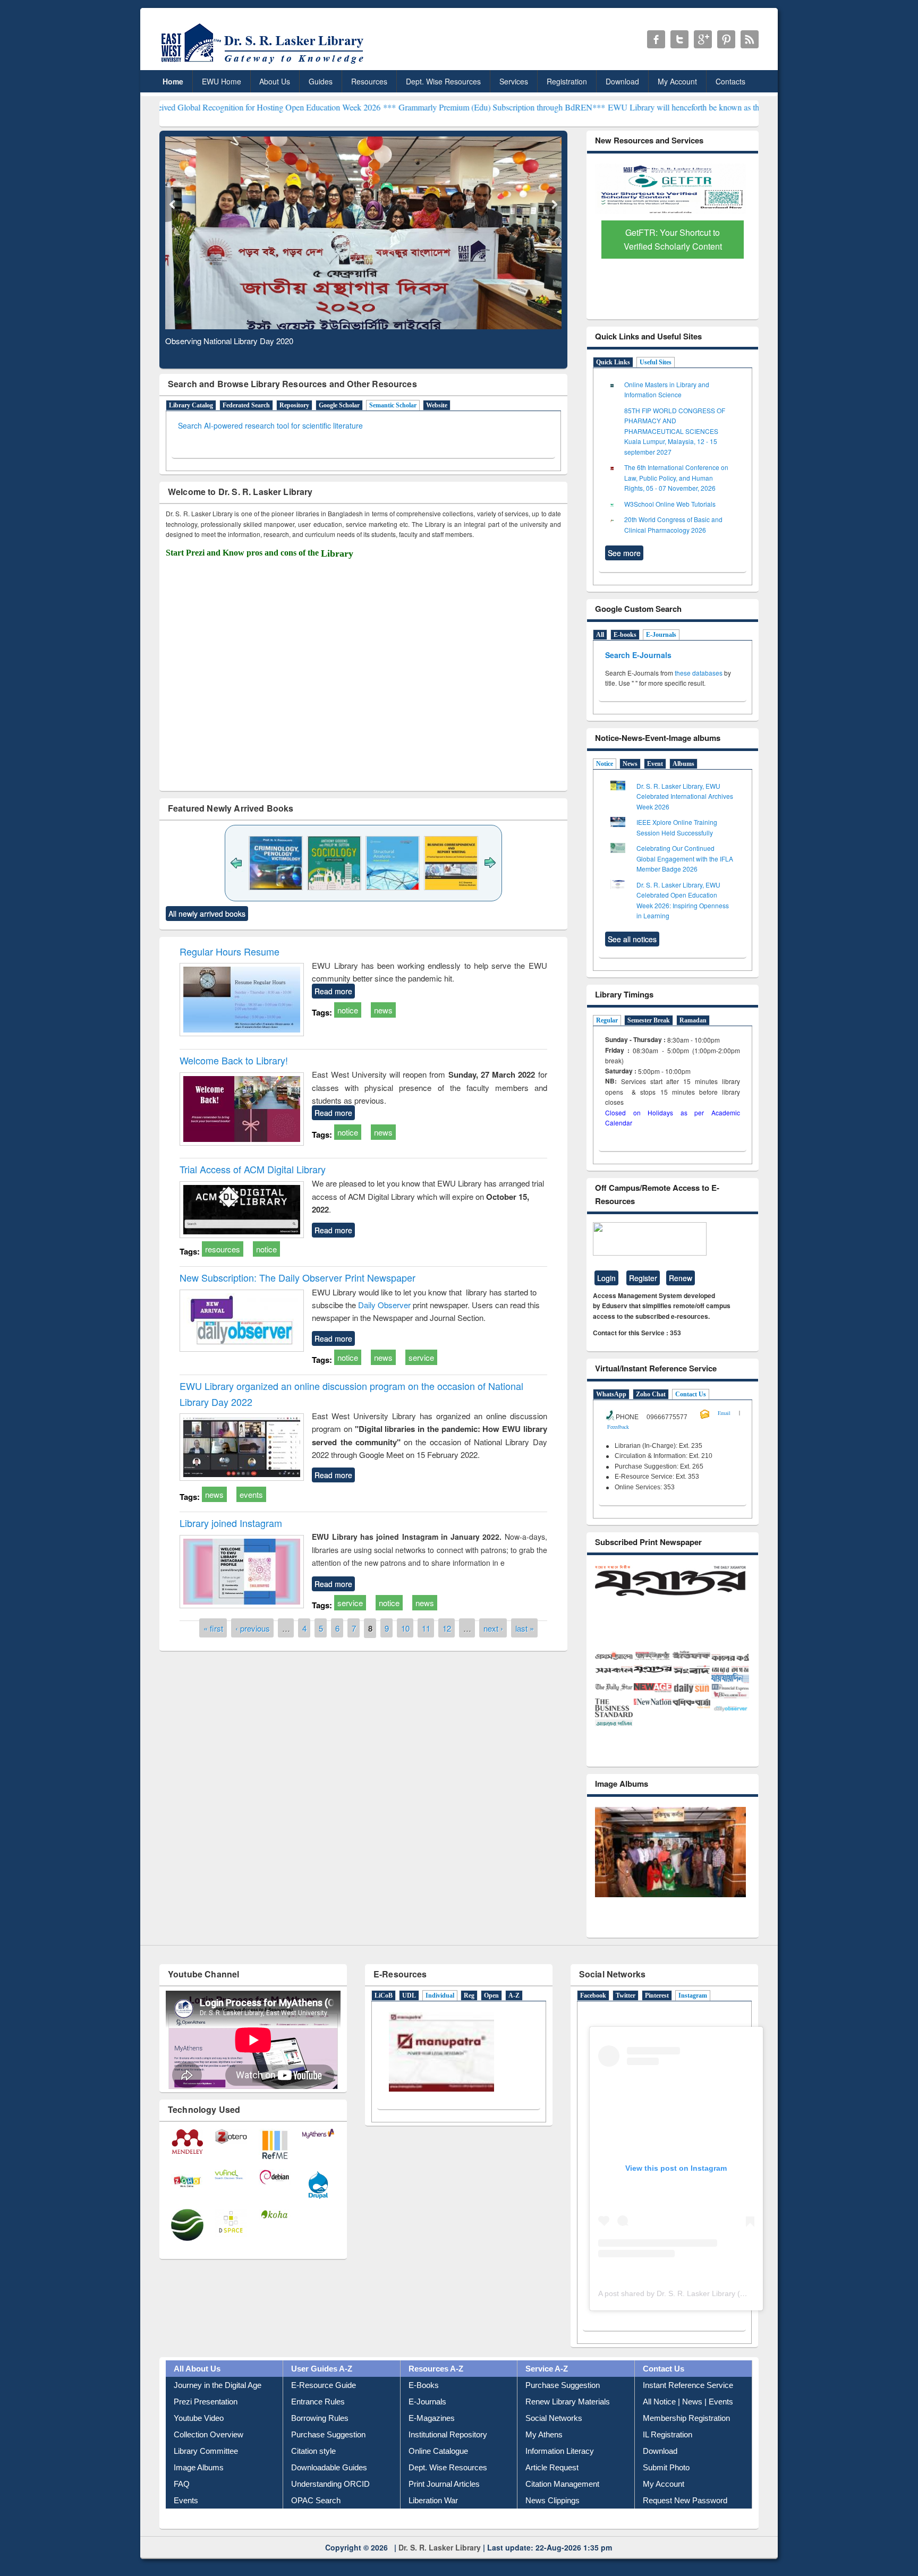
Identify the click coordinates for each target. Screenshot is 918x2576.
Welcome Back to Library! (234, 1060)
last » (525, 1628)
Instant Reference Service (688, 2405)
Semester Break (649, 1020)
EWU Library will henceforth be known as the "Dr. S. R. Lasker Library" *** (636, 107)
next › (493, 1628)
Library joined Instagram (231, 1523)
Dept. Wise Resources (443, 81)
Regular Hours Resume (229, 951)
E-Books (424, 2405)
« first (213, 1628)
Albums (683, 764)
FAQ (182, 2504)
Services (514, 81)
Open (491, 2016)
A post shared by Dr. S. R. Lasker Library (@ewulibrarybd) (696, 2313)
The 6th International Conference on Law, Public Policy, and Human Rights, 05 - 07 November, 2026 (676, 477)
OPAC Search (316, 2520)
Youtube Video (199, 2438)
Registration (567, 81)
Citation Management (562, 2504)
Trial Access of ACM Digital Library (253, 1169)
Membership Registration (686, 2438)
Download (622, 81)
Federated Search (246, 405)
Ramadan (693, 1020)
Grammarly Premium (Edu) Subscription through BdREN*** (399, 107)
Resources (369, 81)
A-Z (514, 2016)
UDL (409, 2016)
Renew (681, 1278)
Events (186, 2520)
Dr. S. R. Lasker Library (440, 2567)
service (421, 1357)
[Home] (264, 63)
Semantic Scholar (393, 405)
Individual (440, 2016)
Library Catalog (191, 405)
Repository (294, 405)
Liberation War (433, 2520)
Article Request (552, 2487)
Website (437, 405)
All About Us (197, 2388)
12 (447, 1628)
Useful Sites (656, 362)
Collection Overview (209, 2454)
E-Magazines (432, 2438)
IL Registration (668, 2454)
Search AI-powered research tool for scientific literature (270, 425)
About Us (275, 81)
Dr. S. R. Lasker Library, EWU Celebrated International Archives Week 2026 (685, 796)
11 (426, 1628)
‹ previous (253, 1628)
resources (223, 1249)
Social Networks (554, 2438)
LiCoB (384, 2016)
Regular (607, 1020)
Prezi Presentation (206, 2421)
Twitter (626, 2016)
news (383, 1010)
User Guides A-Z (322, 2388)
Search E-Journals (639, 655)
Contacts (730, 81)
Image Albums (199, 2487)
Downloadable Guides (329, 2487)
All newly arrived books (207, 914)
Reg (469, 2016)
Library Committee (206, 2471)
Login (606, 1278)
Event (655, 764)
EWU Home (222, 81)
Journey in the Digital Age (218, 2405)
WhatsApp (611, 1394)
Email (724, 1413)
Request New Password (685, 2520)
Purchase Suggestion (328, 2454)
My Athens (544, 2454)
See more (624, 553)
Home (173, 81)
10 (405, 1628)
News (630, 764)
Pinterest (657, 2016)
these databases (699, 673)
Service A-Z (547, 2388)
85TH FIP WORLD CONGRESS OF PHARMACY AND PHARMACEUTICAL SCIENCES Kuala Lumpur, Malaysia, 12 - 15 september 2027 (675, 431)
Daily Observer (385, 1305)
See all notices (632, 939)
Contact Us (691, 1394)
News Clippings (552, 2520)
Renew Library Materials (568, 2421)
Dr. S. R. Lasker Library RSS (750, 39)
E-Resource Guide (324, 2405)
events (251, 1494)
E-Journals (661, 635)
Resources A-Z (436, 2388)
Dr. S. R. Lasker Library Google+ (703, 39)
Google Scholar (339, 405)
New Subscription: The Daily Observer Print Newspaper (297, 1277)
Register (643, 1278)
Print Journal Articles (444, 2504)
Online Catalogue (438, 2471)
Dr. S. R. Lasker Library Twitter (679, 39)
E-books (625, 635)
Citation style (313, 2471)
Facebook (593, 2016)
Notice (605, 764)
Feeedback (618, 1427)
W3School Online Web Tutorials (670, 504)
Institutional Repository (448, 2454)
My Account (677, 81)
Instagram (693, 2016)
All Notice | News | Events (688, 2421)
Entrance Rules (318, 2421)
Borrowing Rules (320, 2438)
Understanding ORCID (330, 2504)
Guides (321, 81)
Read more (333, 991)
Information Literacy (560, 2471)
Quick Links (613, 362)
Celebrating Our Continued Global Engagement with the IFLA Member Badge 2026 (685, 858)
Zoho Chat (651, 1394)
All (600, 635)
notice (348, 1010)
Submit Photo (666, 2487)
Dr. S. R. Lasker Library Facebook (656, 39)
